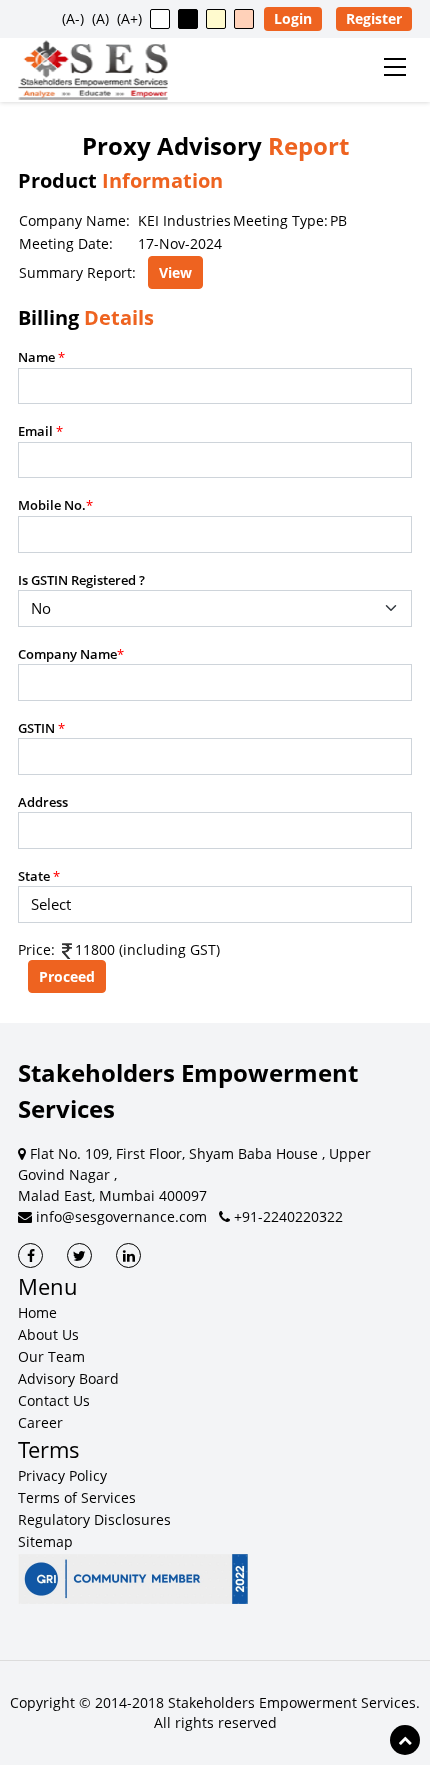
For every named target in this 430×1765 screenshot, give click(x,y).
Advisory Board (68, 1378)
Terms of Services (77, 1497)
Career (40, 1422)
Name (41, 357)
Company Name (71, 654)
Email (40, 431)
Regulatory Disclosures (94, 1519)
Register (374, 18)
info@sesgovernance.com (119, 1216)
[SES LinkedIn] (128, 1255)
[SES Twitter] (79, 1255)
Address (43, 802)
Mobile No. (55, 505)
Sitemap (45, 1541)
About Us (48, 1334)
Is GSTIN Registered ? (81, 580)
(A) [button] (100, 18)
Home (37, 1312)
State (39, 876)
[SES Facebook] (30, 1255)
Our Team (51, 1356)
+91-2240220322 (286, 1216)
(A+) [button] (129, 18)
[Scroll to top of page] (405, 1740)
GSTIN (41, 728)
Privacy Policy (62, 1475)
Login (293, 18)
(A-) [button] (73, 18)
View (175, 272)
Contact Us (54, 1400)
